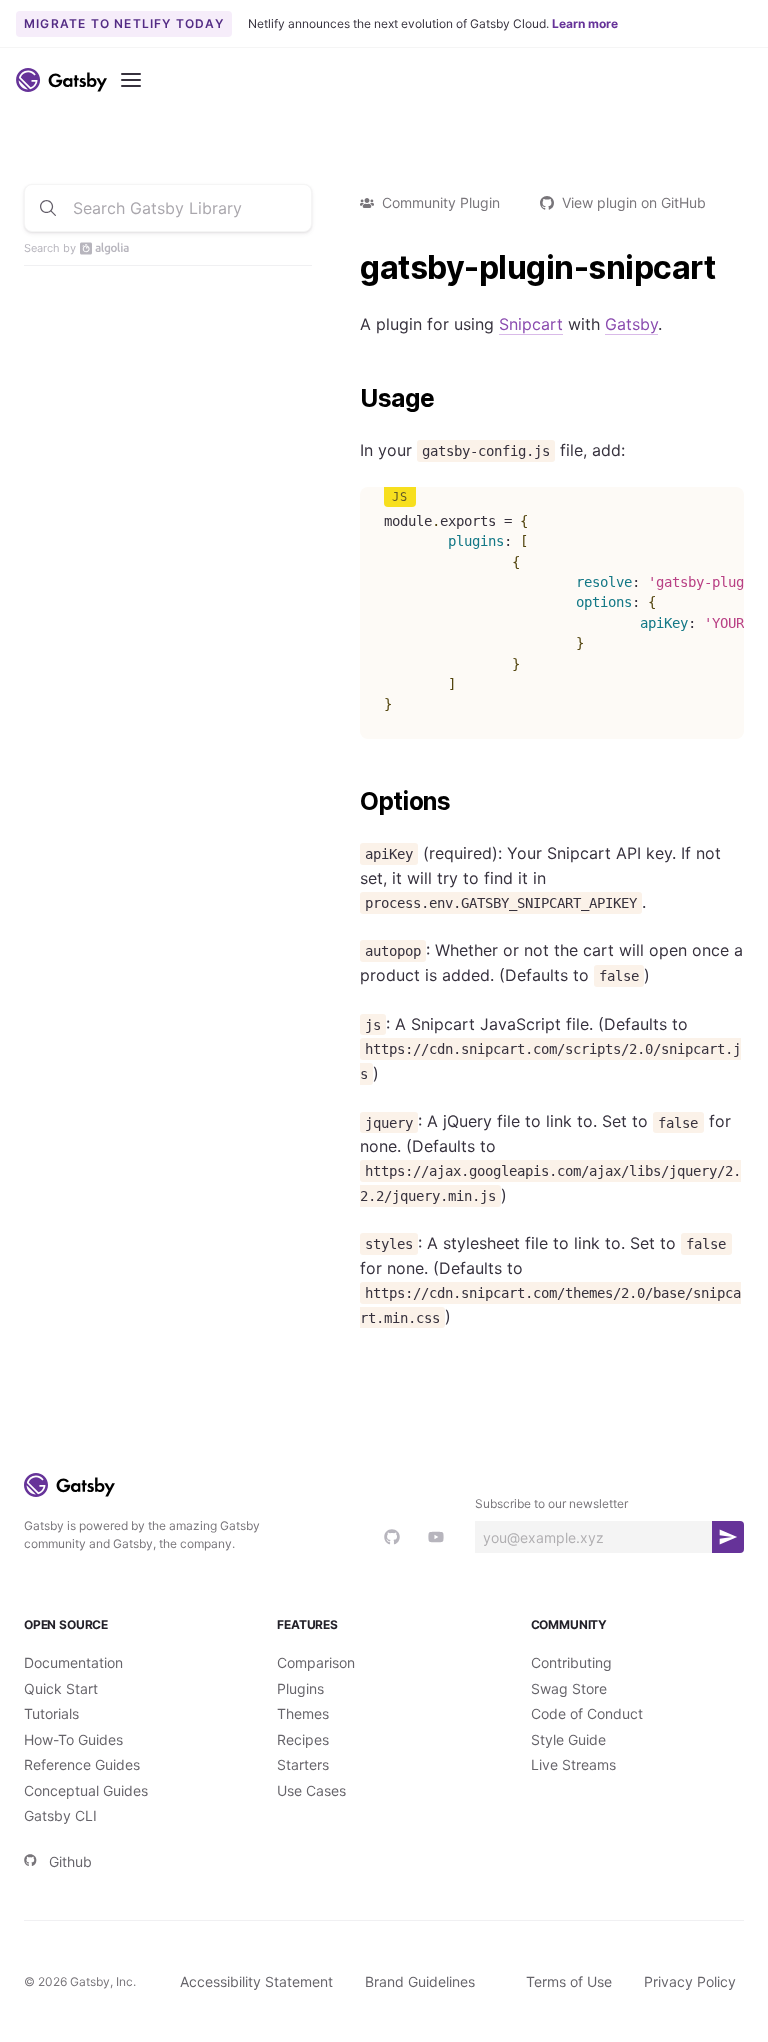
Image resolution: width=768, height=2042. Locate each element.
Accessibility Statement (256, 1981)
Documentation (73, 1662)
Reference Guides (82, 1764)
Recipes (303, 1739)
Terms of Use (569, 1981)
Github (70, 1861)
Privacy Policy (690, 1981)
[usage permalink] (350, 399)
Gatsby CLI (60, 1815)
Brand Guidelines (420, 1981)
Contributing (571, 1662)
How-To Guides (73, 1739)
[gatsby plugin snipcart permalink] (350, 268)
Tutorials (51, 1713)
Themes (303, 1713)
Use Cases (311, 1790)
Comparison (316, 1662)
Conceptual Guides (86, 1790)
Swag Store (569, 1688)
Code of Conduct (587, 1713)
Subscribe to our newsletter (551, 1503)
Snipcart (531, 324)
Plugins (300, 1688)
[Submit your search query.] (48, 208)
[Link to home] (61, 80)
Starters (303, 1764)
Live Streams (573, 1764)
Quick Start (61, 1688)
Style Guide (568, 1739)
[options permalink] (350, 802)
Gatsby (631, 324)
